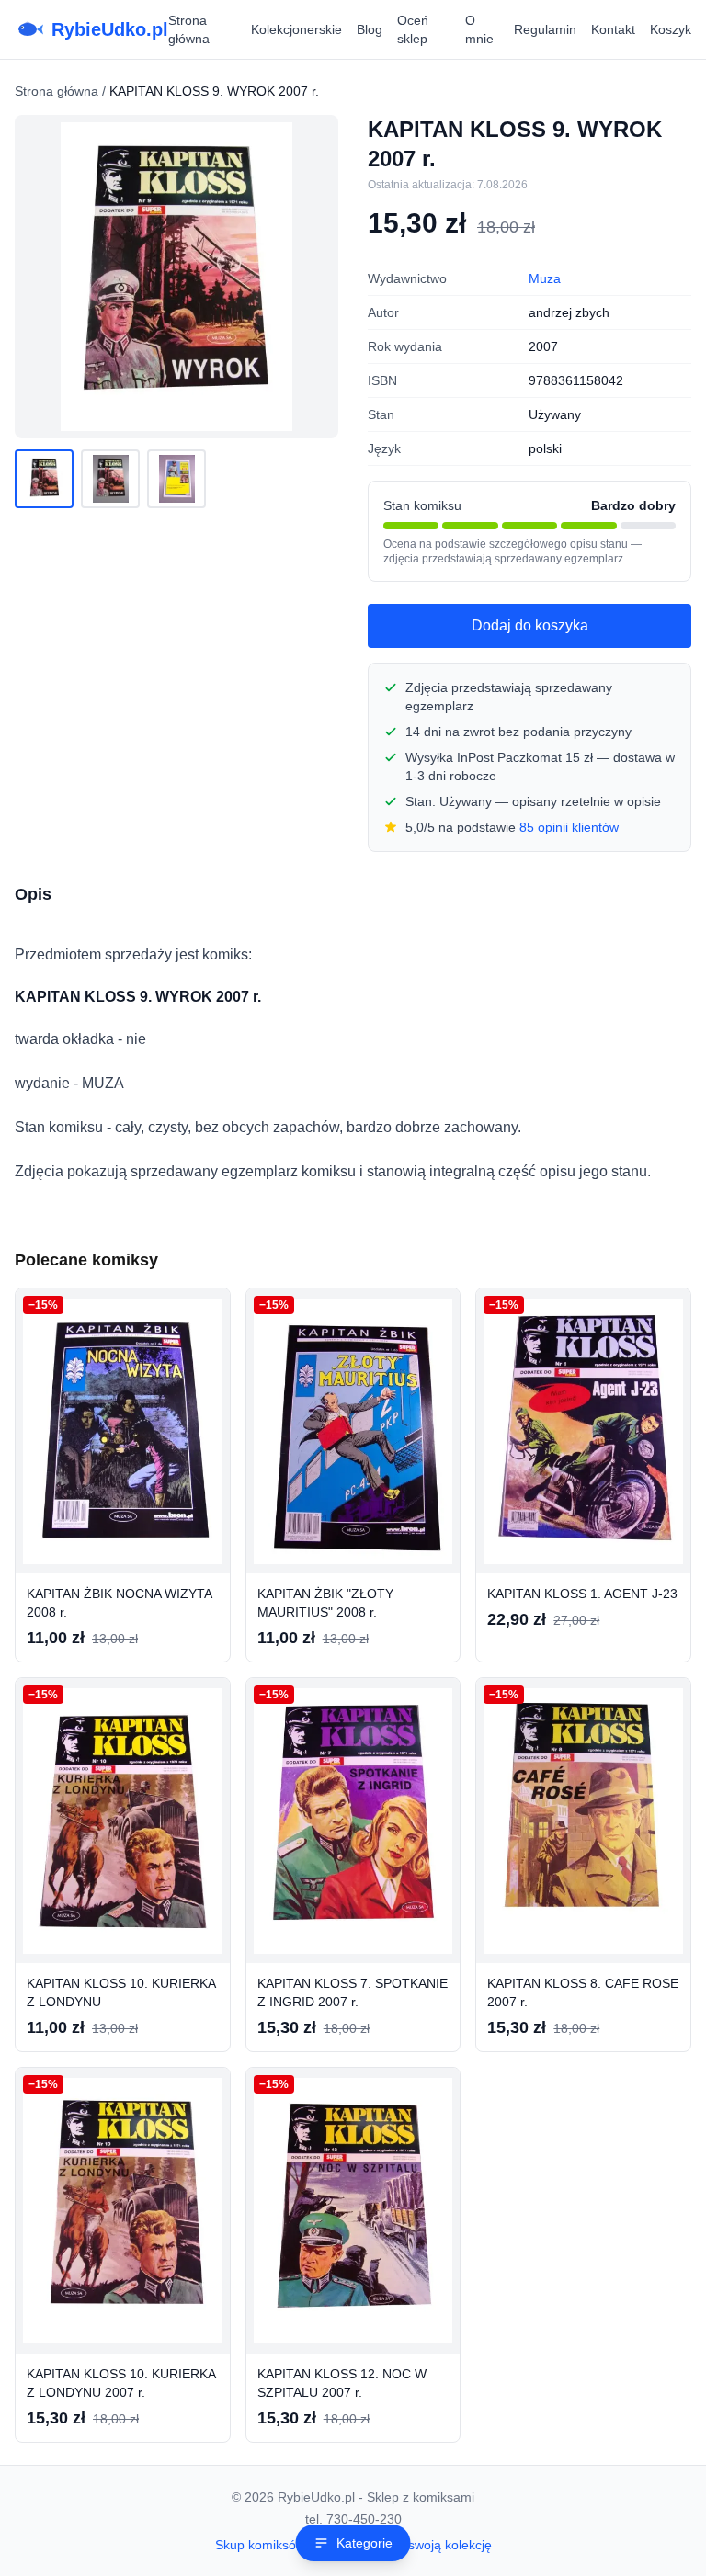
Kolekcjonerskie (296, 29)
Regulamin (545, 29)
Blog (370, 29)
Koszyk (671, 29)
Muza (545, 278)
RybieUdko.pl (110, 29)
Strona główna (189, 29)
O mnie (479, 29)
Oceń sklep (413, 29)
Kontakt (613, 29)
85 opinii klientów (569, 827)
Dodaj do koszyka (530, 625)
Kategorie (364, 2543)
